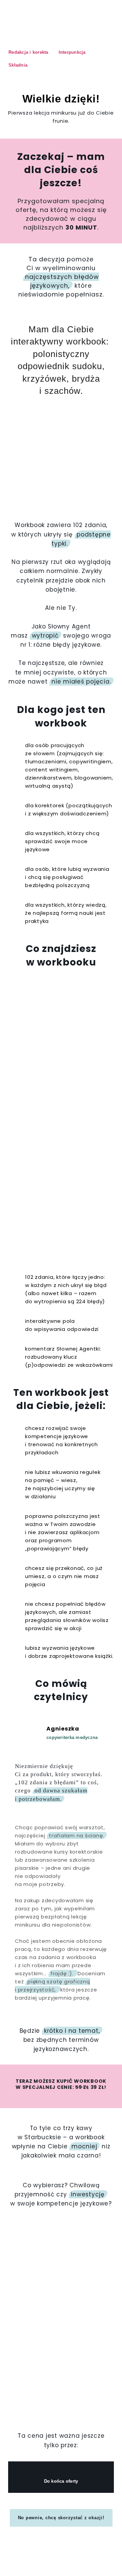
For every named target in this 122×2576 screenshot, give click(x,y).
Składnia (18, 65)
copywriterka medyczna (72, 1737)
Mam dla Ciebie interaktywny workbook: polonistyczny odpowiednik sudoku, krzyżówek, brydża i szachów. (61, 360)
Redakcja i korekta (28, 52)
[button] (43, 2009)
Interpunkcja (72, 52)
